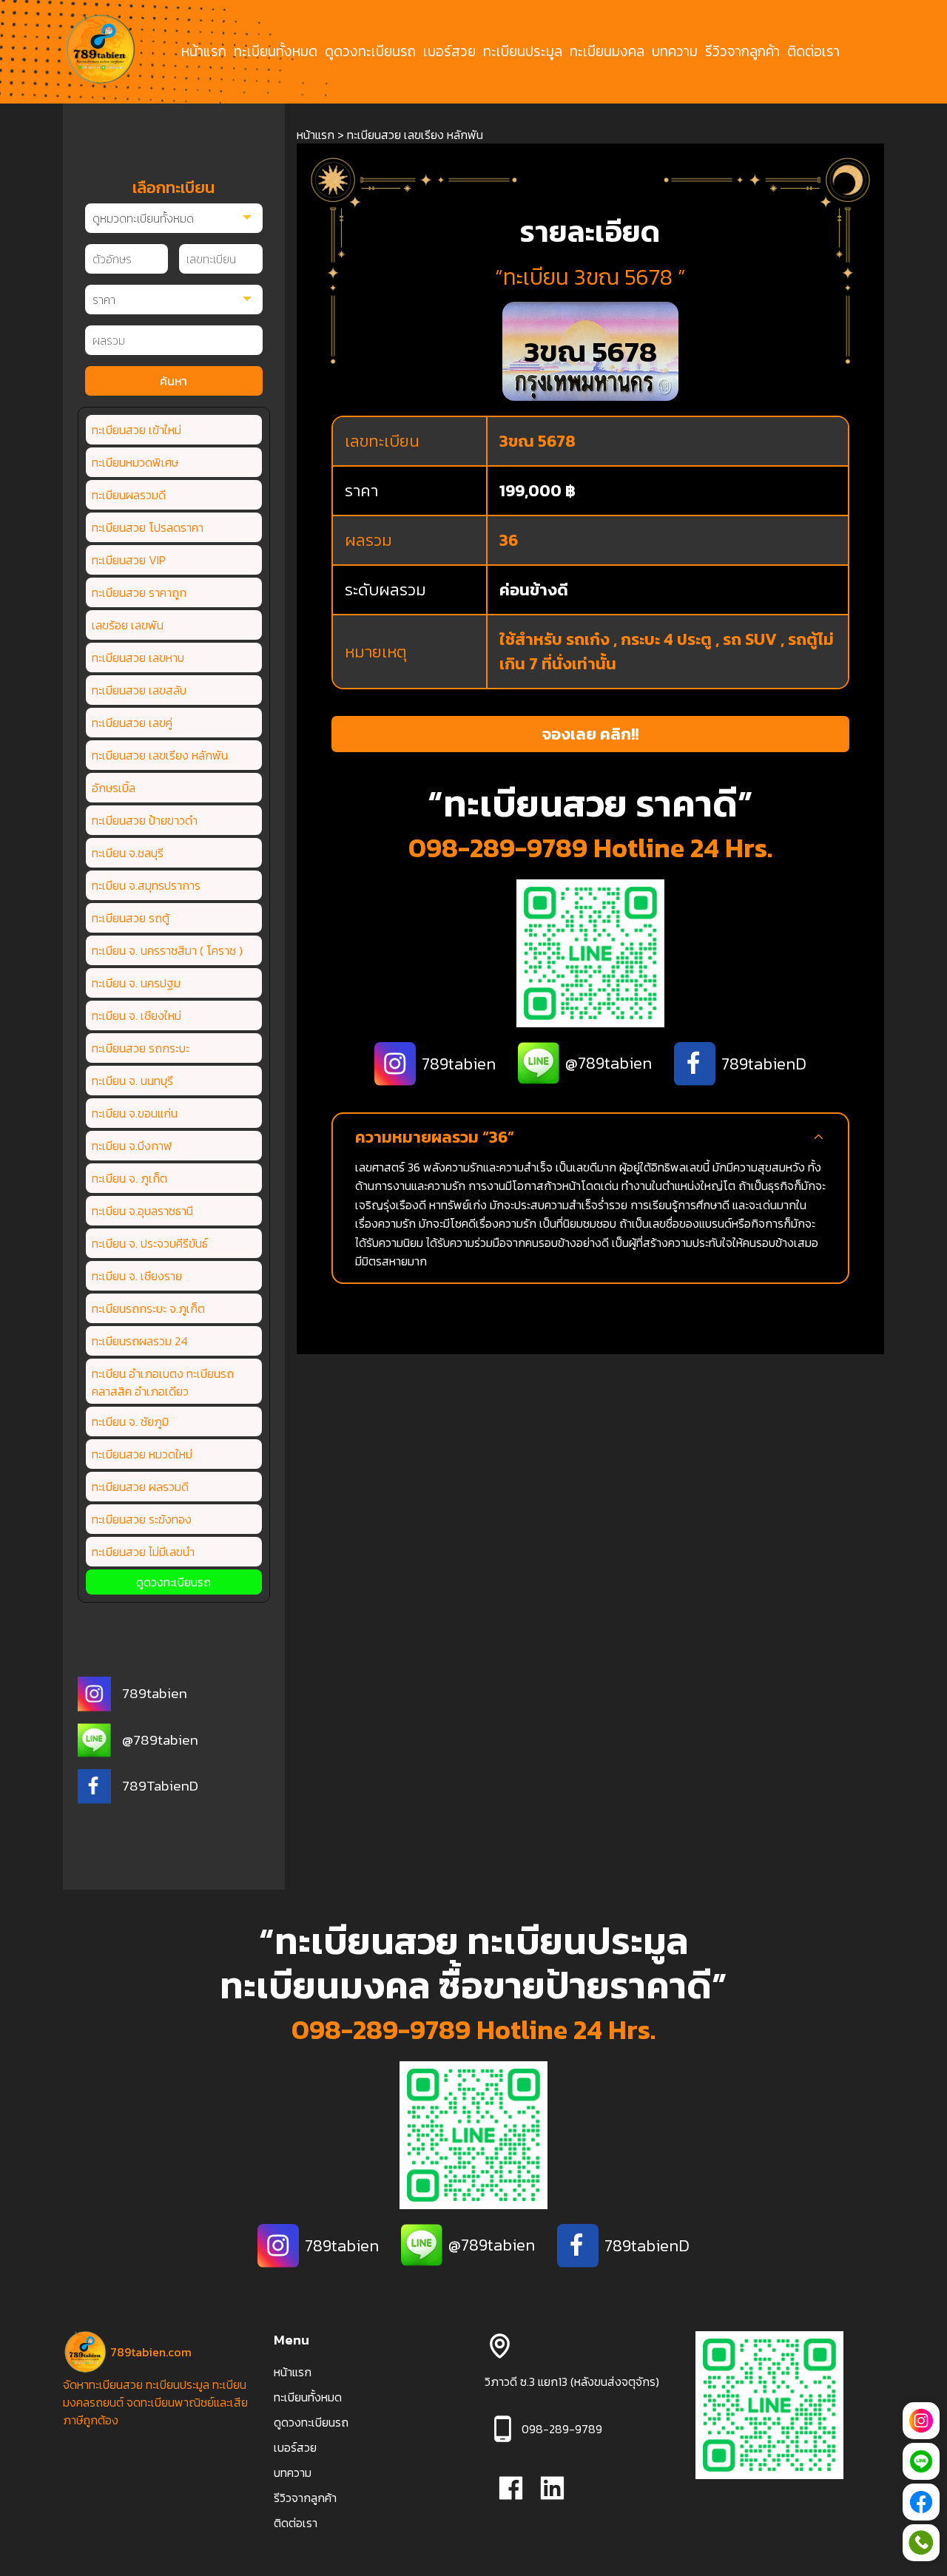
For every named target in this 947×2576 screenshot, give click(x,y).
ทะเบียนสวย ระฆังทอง (142, 1519)
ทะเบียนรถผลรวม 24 (140, 1341)
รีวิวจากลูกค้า (742, 52)
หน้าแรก (204, 52)
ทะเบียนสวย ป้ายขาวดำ (145, 820)
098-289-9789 (498, 848)
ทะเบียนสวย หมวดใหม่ (142, 1454)
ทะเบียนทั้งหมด (276, 52)
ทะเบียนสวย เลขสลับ (139, 690)
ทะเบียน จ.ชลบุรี (128, 853)
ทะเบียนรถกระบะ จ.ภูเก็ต (148, 1308)
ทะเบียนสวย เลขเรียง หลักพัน (160, 755)
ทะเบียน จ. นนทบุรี (132, 1081)
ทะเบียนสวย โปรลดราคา (148, 527)
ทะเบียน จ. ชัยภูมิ (130, 1421)
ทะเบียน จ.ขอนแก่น (135, 1113)
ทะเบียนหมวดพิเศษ (135, 462)
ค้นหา (173, 381)
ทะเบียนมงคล (607, 52)
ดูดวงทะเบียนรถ (370, 52)
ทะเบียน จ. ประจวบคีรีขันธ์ (150, 1243)
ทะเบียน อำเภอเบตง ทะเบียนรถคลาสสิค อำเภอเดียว (163, 1382)
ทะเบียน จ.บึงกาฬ (132, 1146)
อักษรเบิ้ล (114, 788)
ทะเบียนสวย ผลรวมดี (140, 1487)
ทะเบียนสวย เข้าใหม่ (137, 430)
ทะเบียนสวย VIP (129, 560)
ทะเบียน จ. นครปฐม (136, 983)
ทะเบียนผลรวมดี (129, 495)
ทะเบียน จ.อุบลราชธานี (142, 1211)
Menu (291, 2340)
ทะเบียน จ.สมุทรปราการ (146, 885)
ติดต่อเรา (813, 52)
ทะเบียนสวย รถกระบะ (141, 1048)
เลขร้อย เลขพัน (128, 625)
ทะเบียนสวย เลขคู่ (132, 723)
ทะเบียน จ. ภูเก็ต (129, 1178)
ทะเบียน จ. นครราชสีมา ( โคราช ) (167, 950)
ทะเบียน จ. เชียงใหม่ (137, 1015)
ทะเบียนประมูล (523, 52)
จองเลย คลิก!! (590, 734)
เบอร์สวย (449, 52)
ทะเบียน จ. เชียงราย (137, 1276)
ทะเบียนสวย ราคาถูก (139, 592)
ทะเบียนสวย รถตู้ (131, 918)
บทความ (675, 52)
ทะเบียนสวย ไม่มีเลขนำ (143, 1552)
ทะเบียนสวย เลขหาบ (138, 657)
